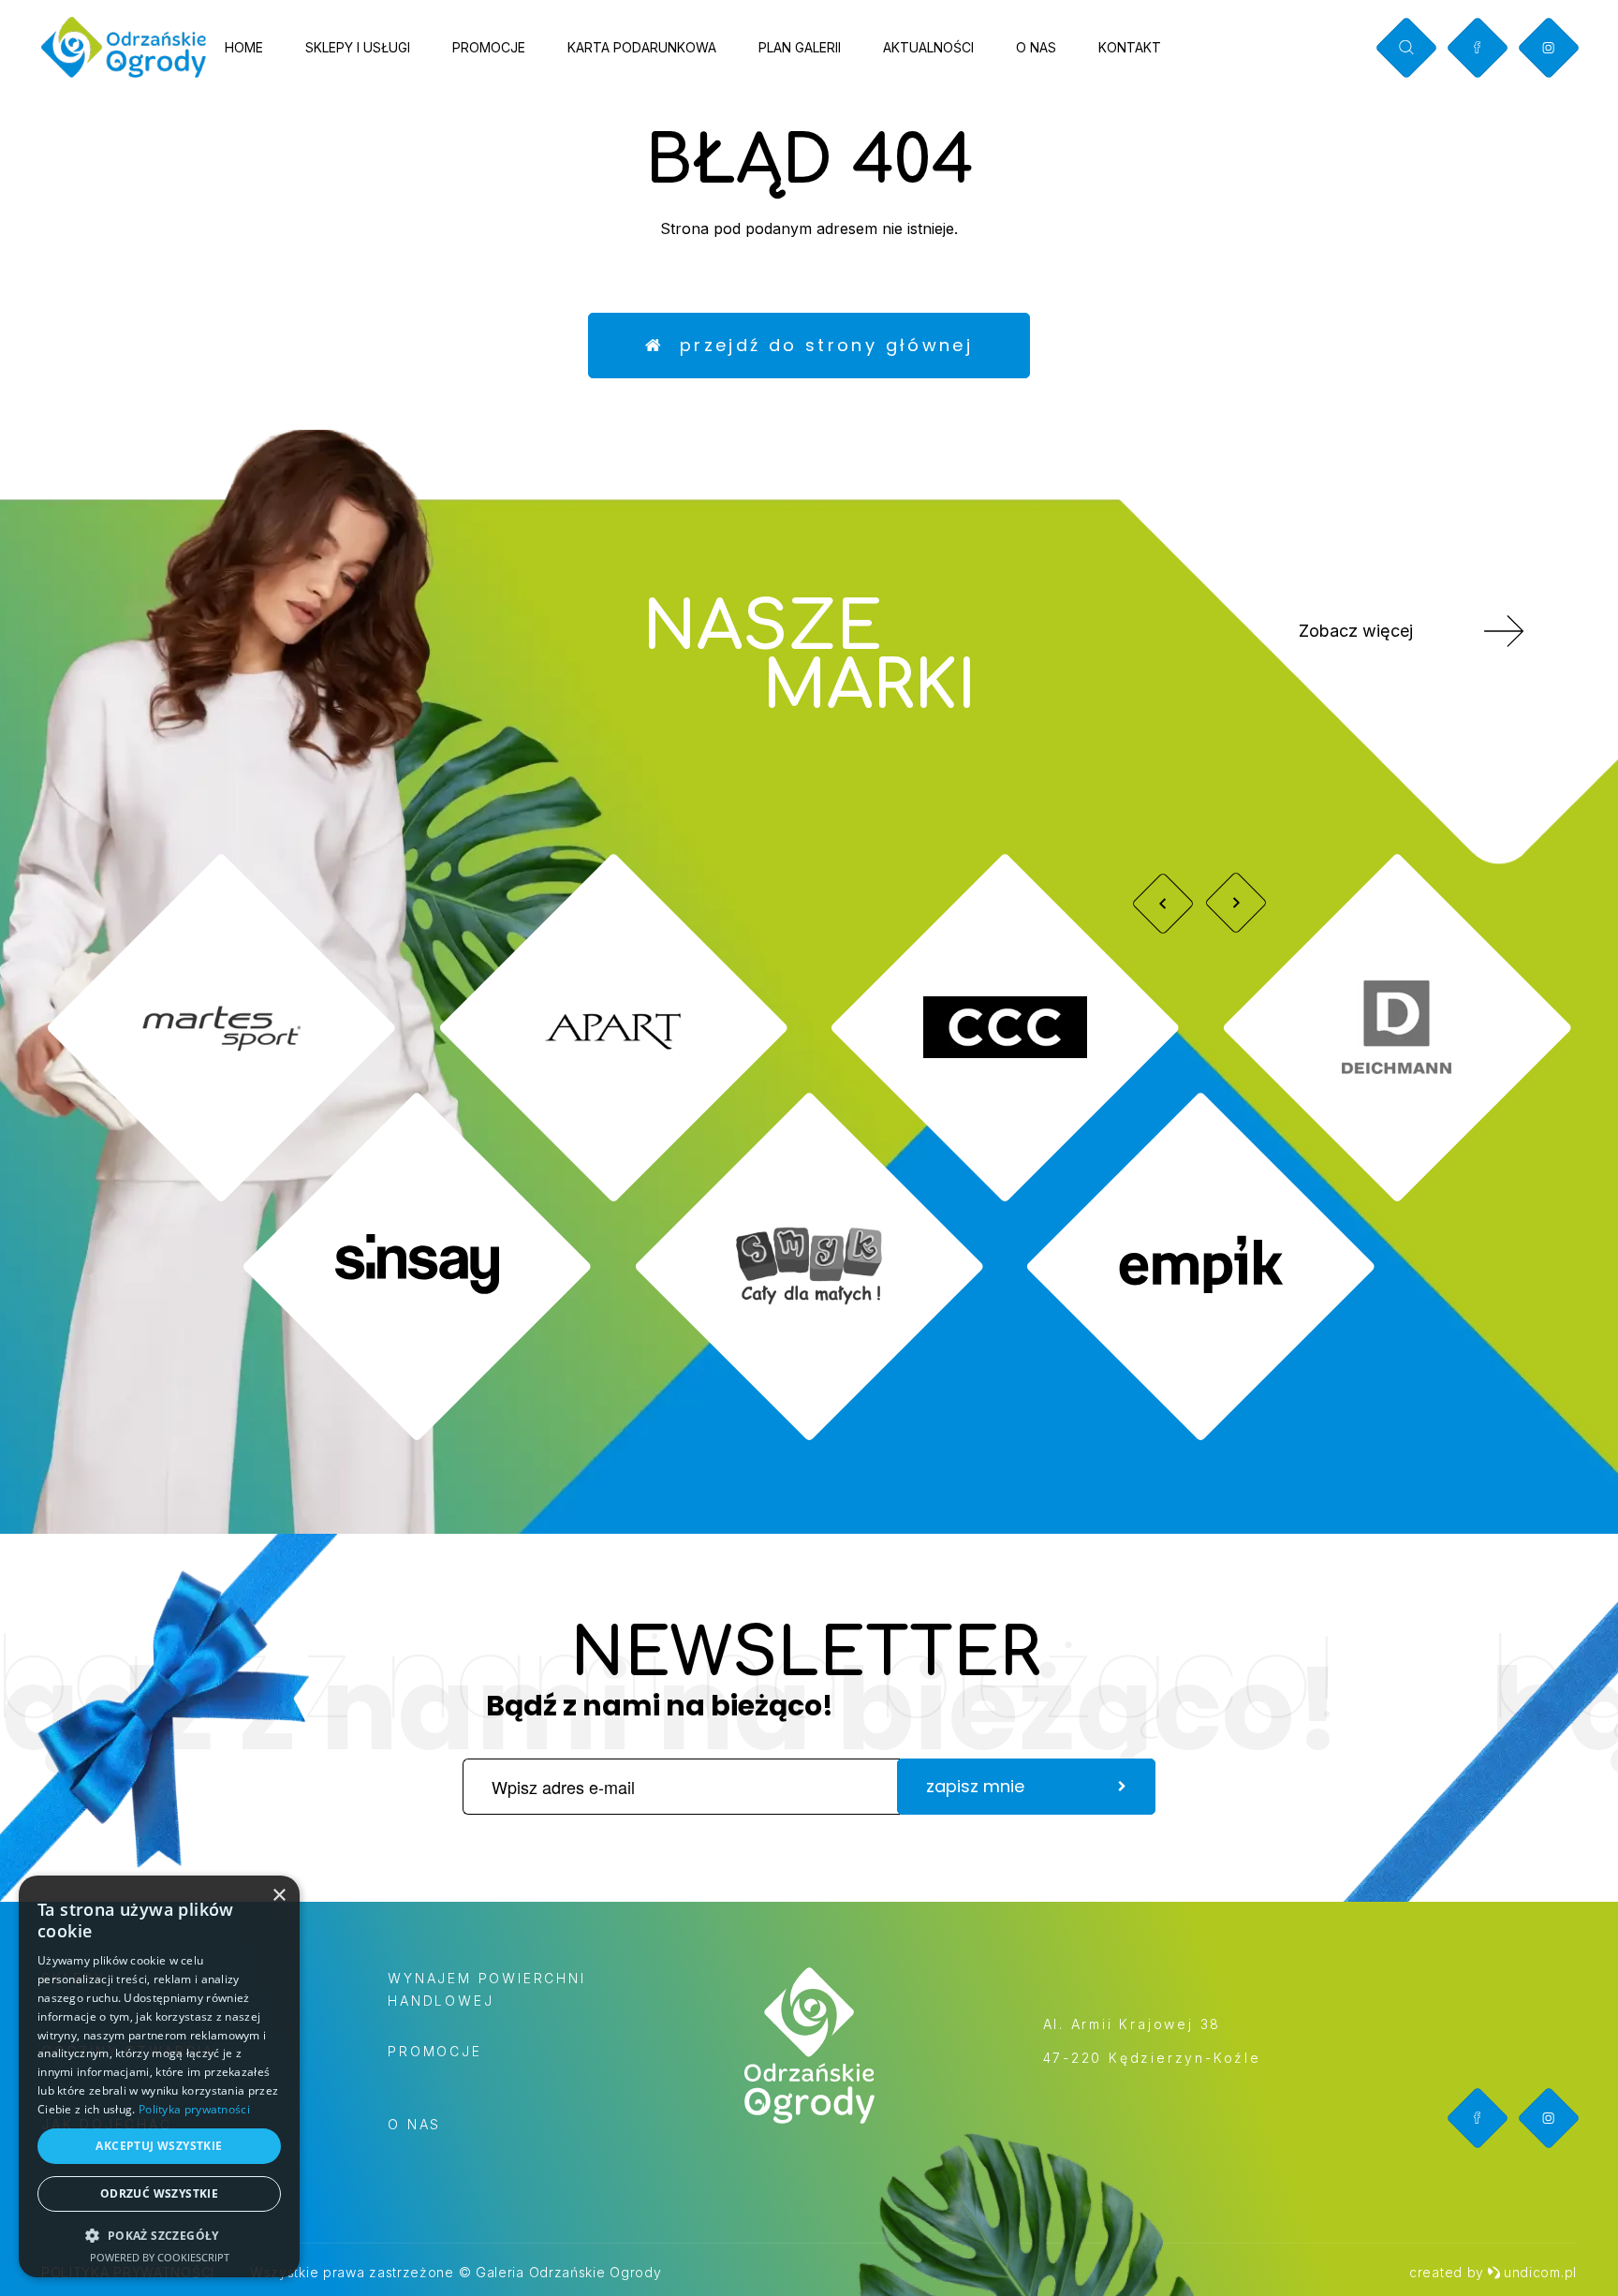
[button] (159, 2235)
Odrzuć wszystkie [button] (159, 2193)
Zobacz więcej (1356, 631)
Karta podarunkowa (642, 47)
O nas (1036, 47)
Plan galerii (800, 47)
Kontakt (1130, 47)
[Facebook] (1477, 47)
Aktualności (928, 47)
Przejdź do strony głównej (818, 345)
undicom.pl (1540, 2272)
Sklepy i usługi (358, 47)
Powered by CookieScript (160, 2257)
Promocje (489, 47)
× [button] (279, 1896)
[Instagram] (1548, 48)
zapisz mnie (975, 1786)
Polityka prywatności (194, 2109)
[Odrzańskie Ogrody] (124, 47)
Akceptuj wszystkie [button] (159, 2146)
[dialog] (159, 2076)
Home (244, 47)
